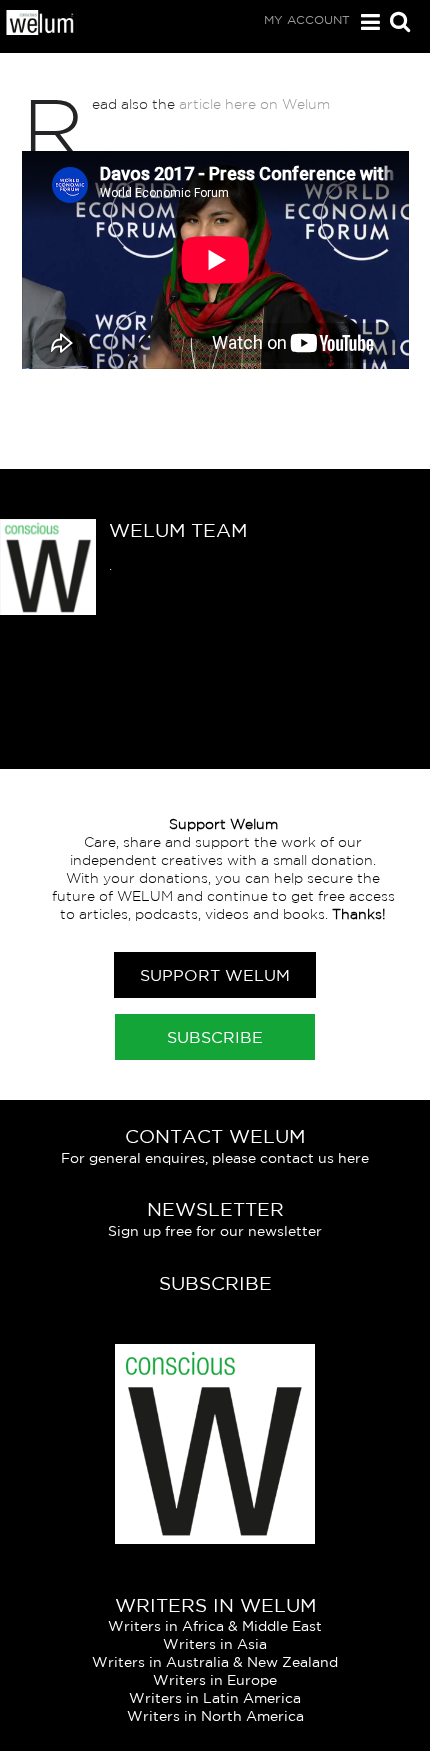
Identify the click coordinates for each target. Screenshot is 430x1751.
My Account (307, 19)
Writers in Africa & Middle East (215, 1626)
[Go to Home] (40, 30)
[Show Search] (395, 23)
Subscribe (215, 1037)
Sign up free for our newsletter (215, 1231)
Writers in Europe (215, 1680)
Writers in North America (215, 1716)
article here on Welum (252, 104)
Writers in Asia (215, 1644)
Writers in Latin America (215, 1698)
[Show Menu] (365, 22)
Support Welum (215, 975)
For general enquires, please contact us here (215, 1158)
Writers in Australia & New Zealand (215, 1662)
